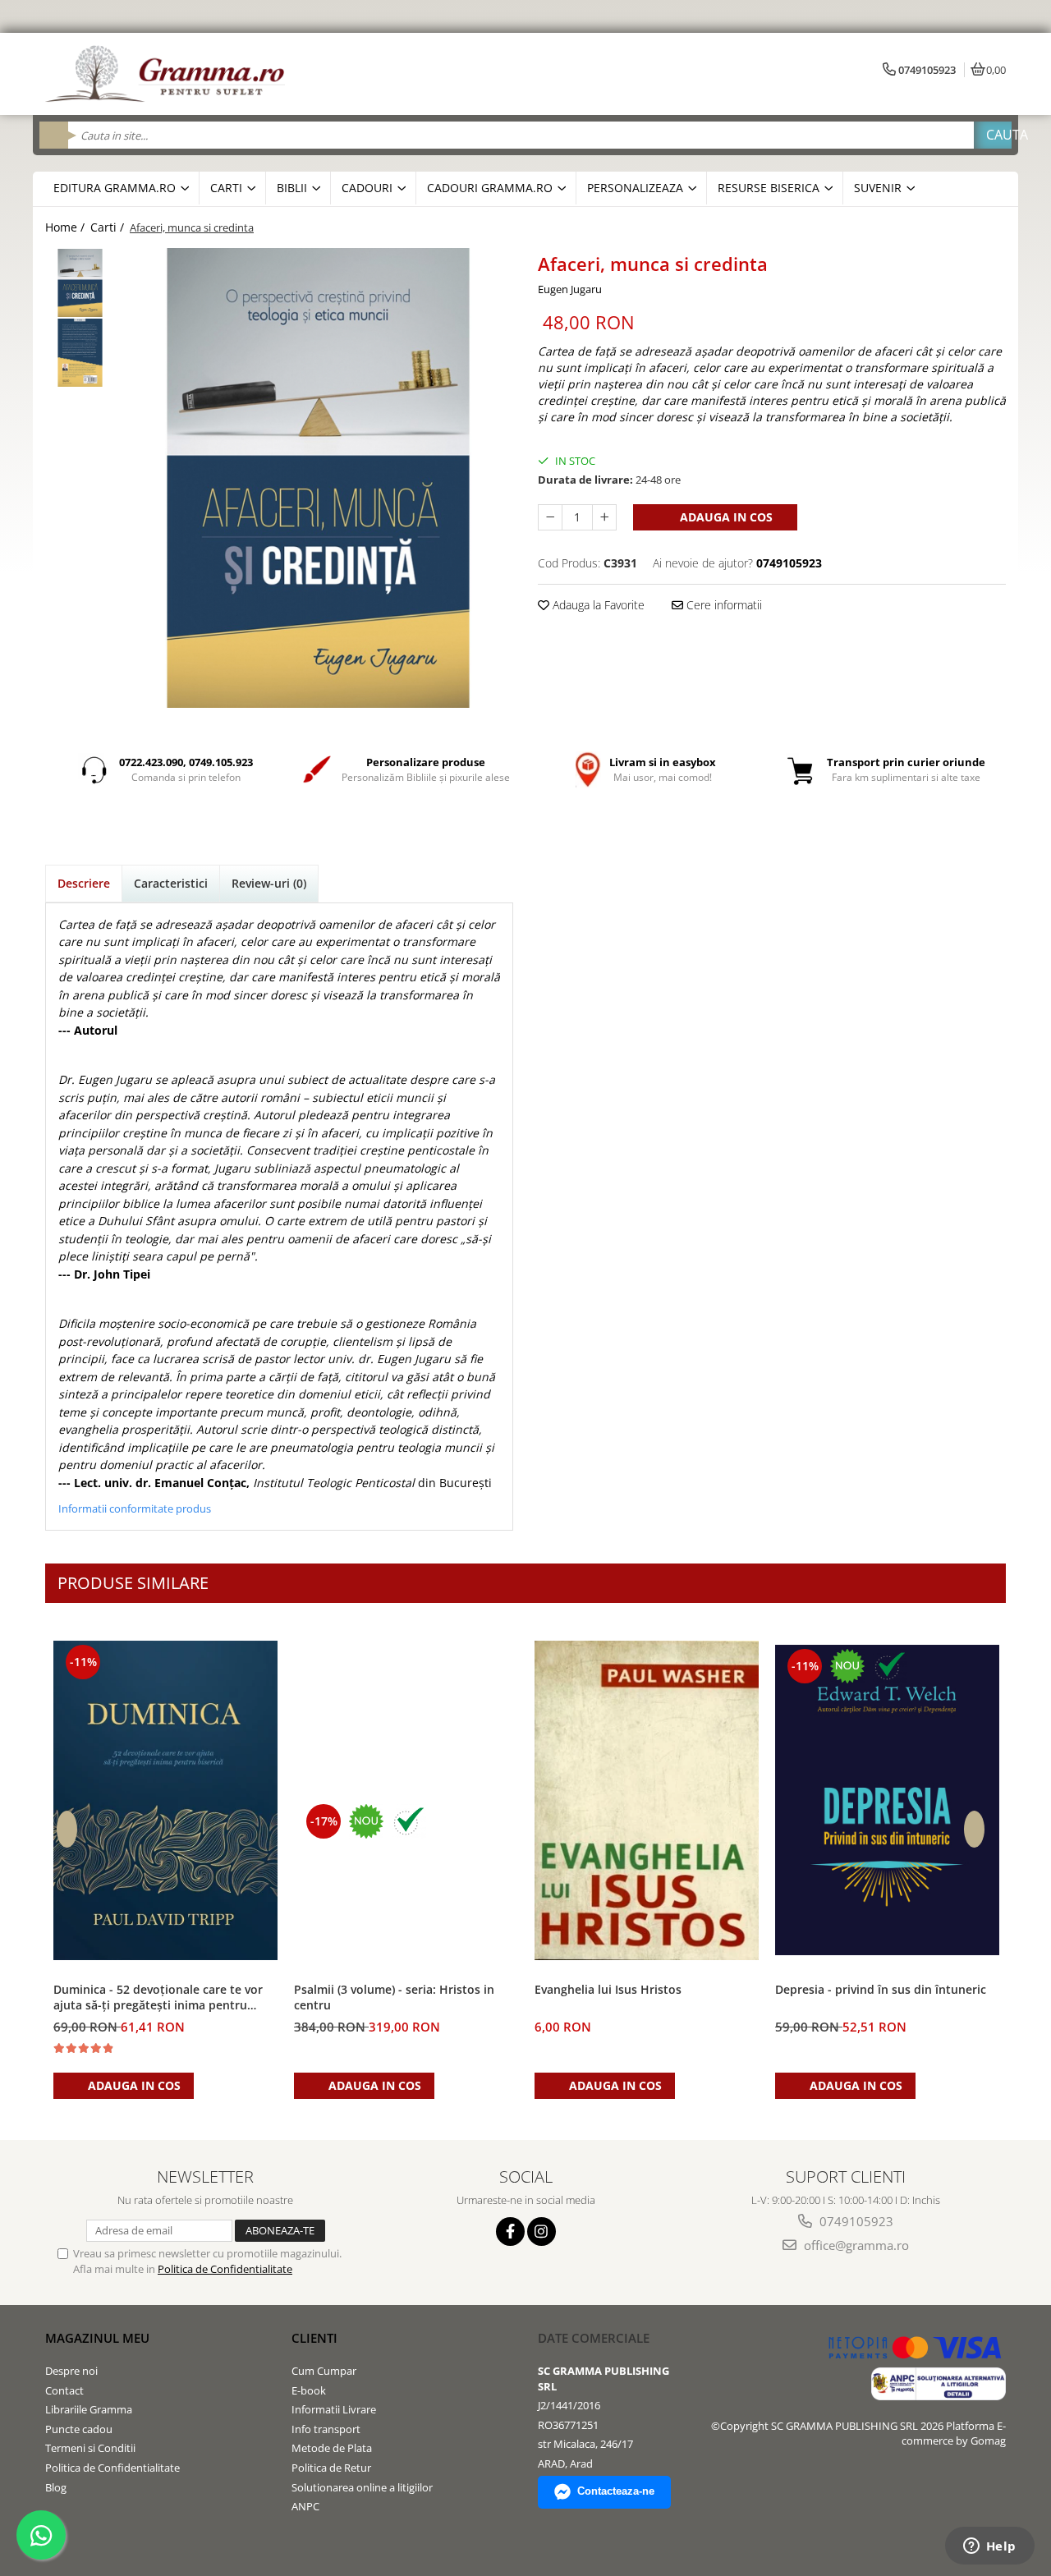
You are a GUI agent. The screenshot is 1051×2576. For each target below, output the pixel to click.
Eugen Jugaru (570, 289)
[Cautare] (993, 135)
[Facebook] (510, 2232)
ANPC (305, 2506)
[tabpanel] (318, 478)
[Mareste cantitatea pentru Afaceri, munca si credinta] (604, 517)
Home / (67, 227)
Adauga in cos (725, 517)
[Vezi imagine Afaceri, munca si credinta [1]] (80, 353)
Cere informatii (723, 605)
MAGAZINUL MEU (97, 2338)
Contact (64, 2390)
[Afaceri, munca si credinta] (318, 478)
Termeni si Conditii (90, 2448)
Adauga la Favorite (597, 605)
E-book (309, 2390)
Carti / (109, 227)
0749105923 (855, 2221)
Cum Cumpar (324, 2371)
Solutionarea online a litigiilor (362, 2487)
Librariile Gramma (89, 2409)
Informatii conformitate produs (135, 1508)
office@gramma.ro (855, 2245)
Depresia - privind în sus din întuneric (881, 1989)
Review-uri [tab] (269, 883)
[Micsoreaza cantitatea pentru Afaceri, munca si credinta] (550, 517)
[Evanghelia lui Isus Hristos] (647, 1800)
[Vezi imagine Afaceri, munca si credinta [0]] (80, 283)
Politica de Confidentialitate (225, 2269)
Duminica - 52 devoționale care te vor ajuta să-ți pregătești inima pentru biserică (158, 1998)
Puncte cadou (79, 2429)
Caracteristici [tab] (171, 883)
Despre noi (71, 2371)
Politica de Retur (331, 2468)
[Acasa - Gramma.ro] (168, 74)
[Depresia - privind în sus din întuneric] (887, 1800)
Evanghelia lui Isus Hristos (608, 1989)
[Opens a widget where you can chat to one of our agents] (989, 2547)
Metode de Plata (332, 2448)
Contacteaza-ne (616, 2491)
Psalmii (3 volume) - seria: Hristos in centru (394, 1997)
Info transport (326, 2429)
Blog (56, 2487)
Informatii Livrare (334, 2409)
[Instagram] (542, 2232)
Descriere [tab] (84, 883)
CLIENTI (314, 2338)
